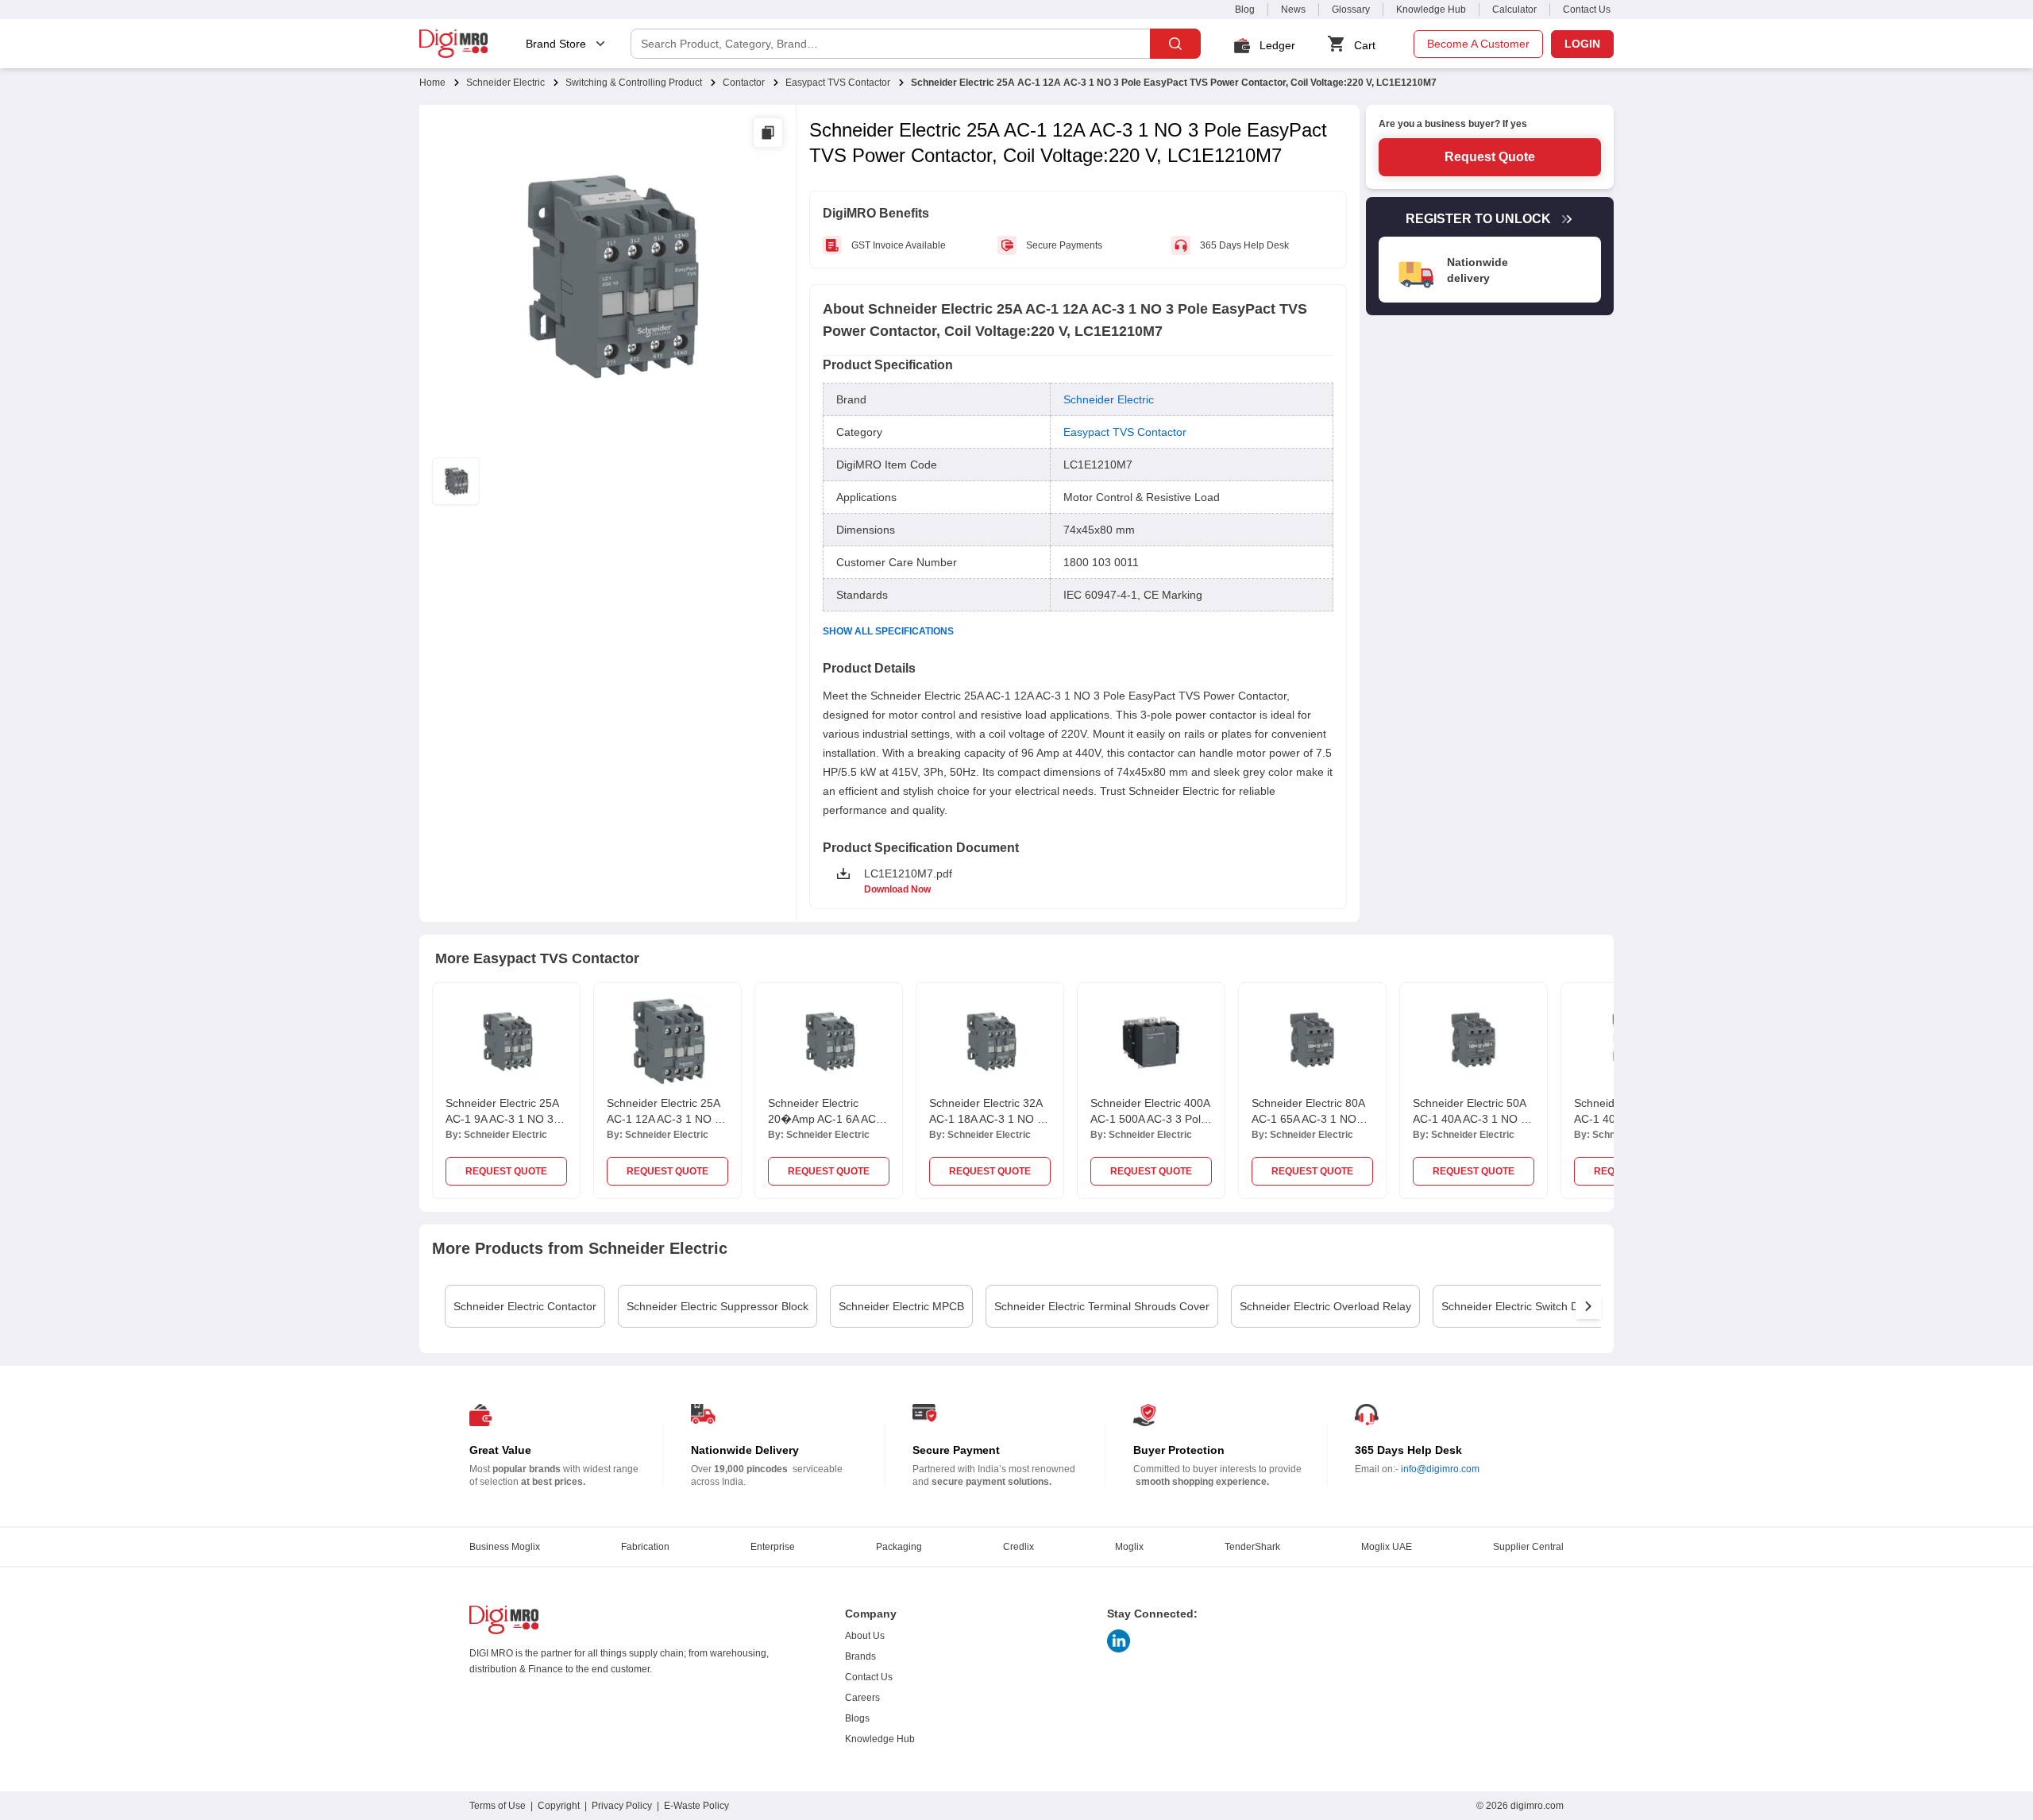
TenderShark (1252, 1547)
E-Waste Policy (696, 1806)
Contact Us (1587, 10)
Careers (862, 1698)
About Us (865, 1636)
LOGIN (1582, 44)
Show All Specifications (888, 631)
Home (432, 83)
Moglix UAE (1387, 1547)
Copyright (559, 1806)
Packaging (899, 1547)
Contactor (744, 83)
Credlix (1018, 1547)
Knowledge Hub (1431, 10)
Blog (1245, 10)
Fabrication (645, 1547)
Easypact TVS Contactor (838, 83)
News (1293, 10)
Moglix (1129, 1547)
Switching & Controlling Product (634, 83)
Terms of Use (498, 1806)
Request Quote (1490, 157)
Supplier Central (1528, 1547)
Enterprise (773, 1547)
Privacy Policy (622, 1806)
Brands (860, 1656)
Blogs (857, 1718)
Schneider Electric (505, 83)
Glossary (1351, 10)
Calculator (1514, 10)
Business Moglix (505, 1547)
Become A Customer (1478, 44)
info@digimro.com (1440, 1469)
